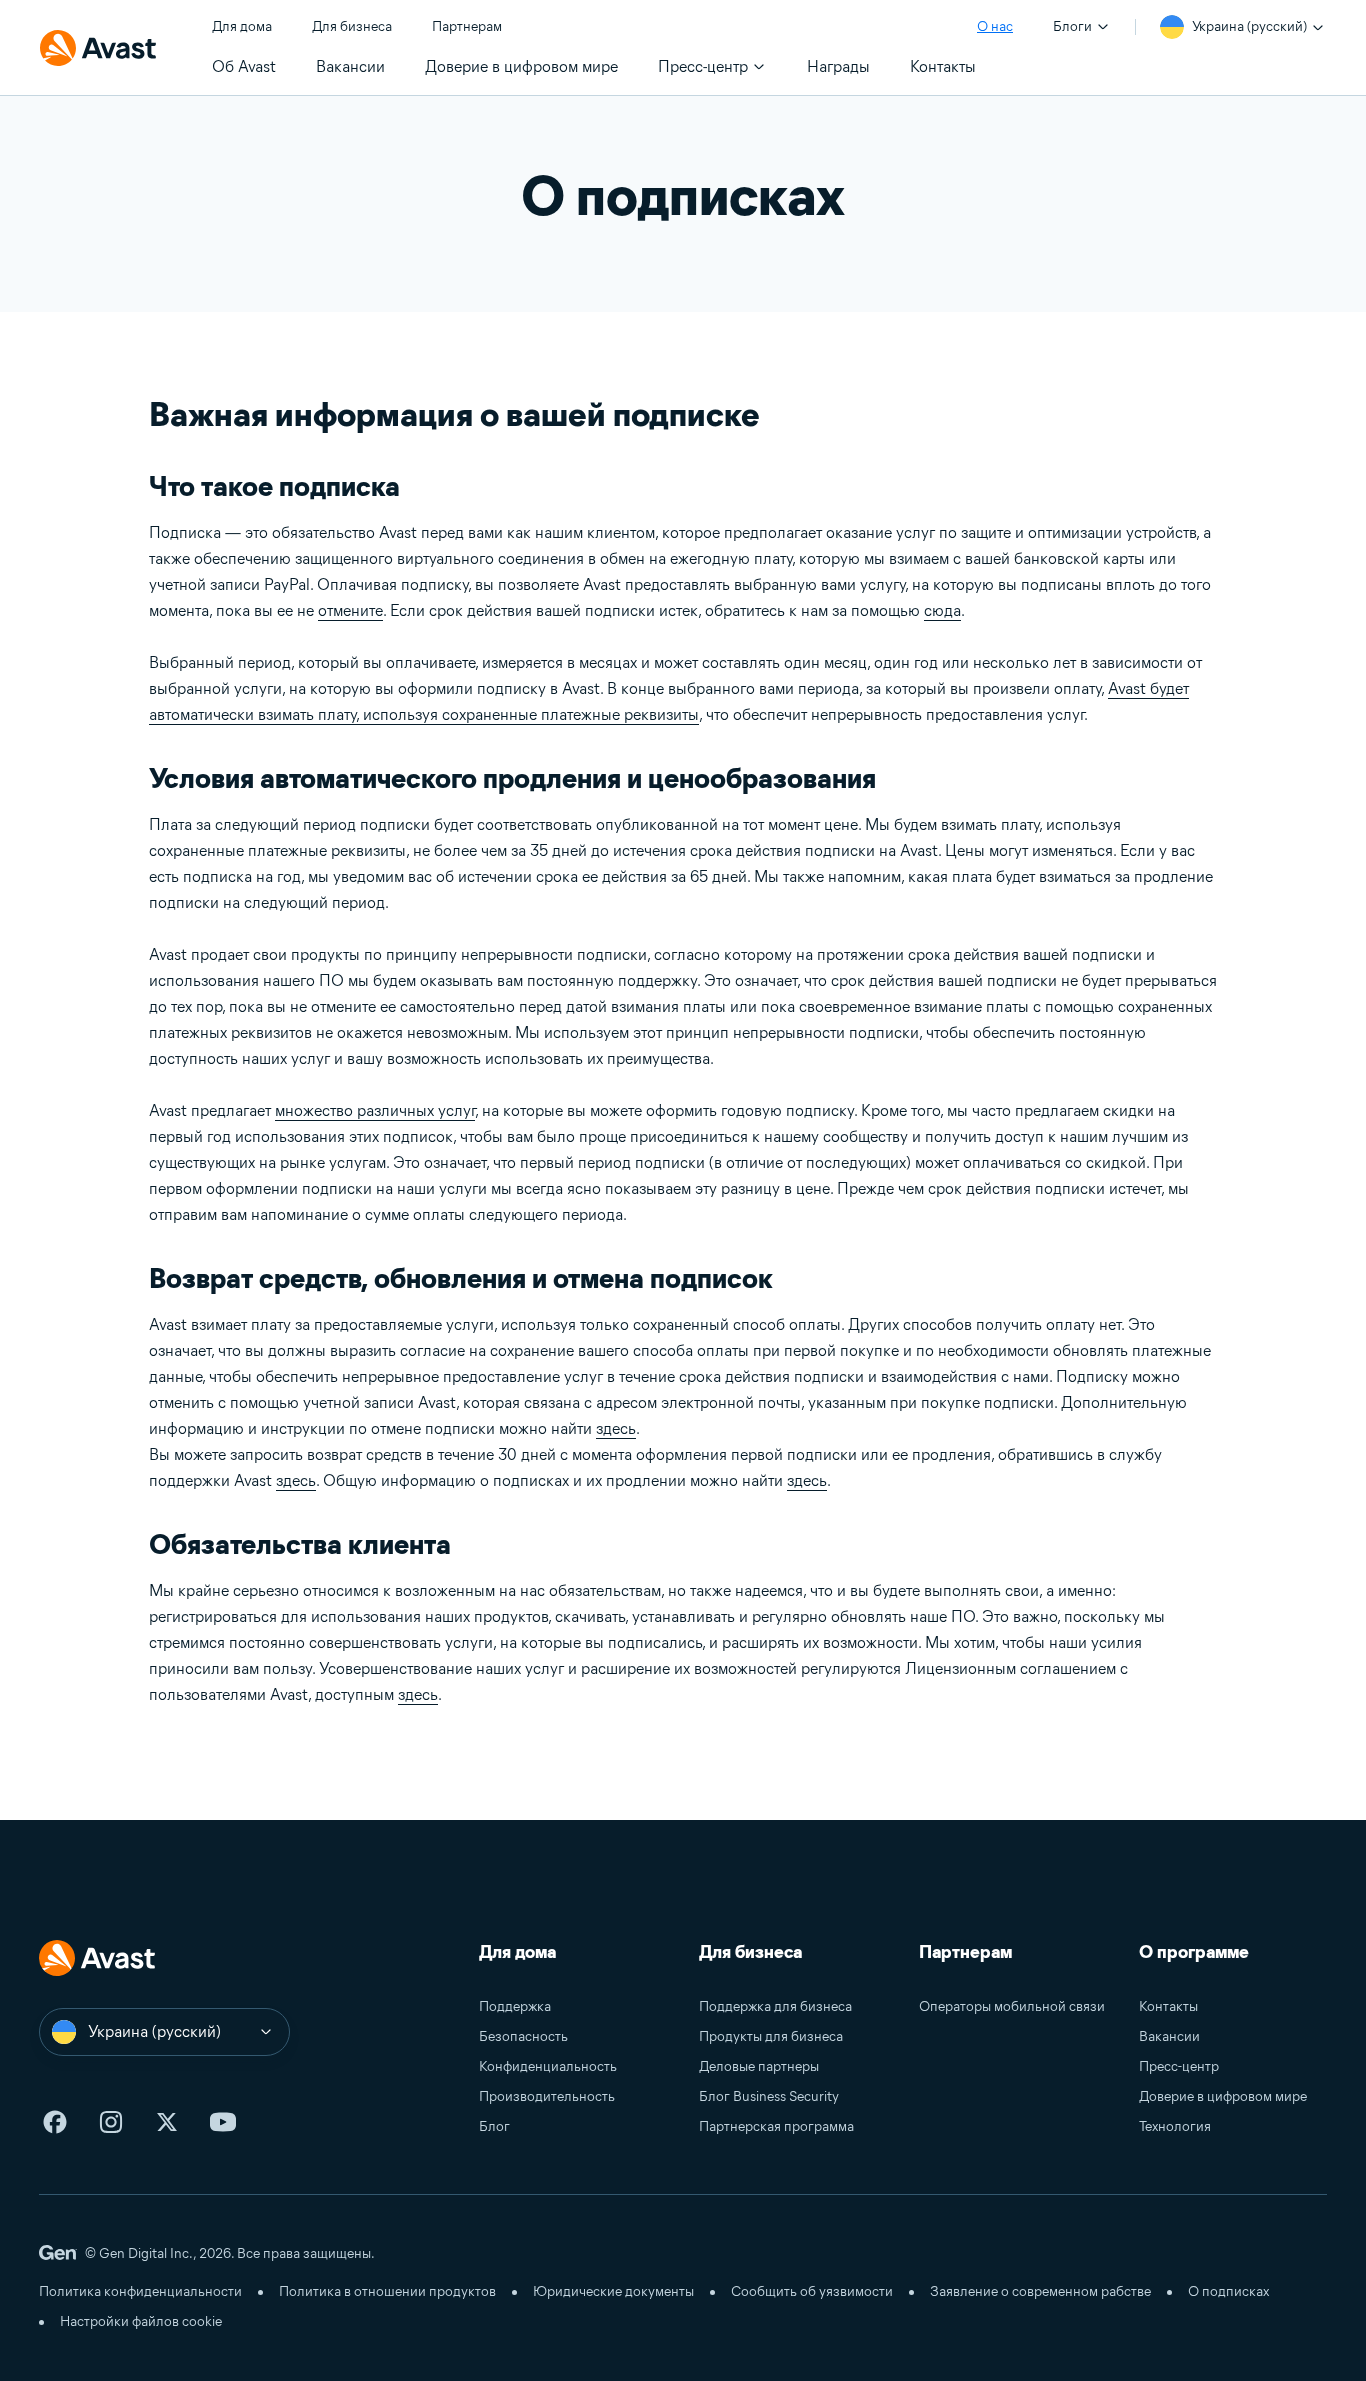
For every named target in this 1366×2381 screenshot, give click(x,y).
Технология (1175, 2126)
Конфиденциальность (548, 2066)
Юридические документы (613, 2291)
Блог (494, 2126)
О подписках (1228, 2291)
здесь (616, 1428)
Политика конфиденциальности (140, 2291)
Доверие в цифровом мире (1223, 2096)
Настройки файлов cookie (141, 2321)
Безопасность (523, 2036)
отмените (350, 610)
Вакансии (1169, 2036)
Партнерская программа (776, 2126)
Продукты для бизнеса (771, 2036)
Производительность (547, 2096)
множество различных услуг (375, 1110)
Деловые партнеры (759, 2066)
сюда (942, 610)
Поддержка (515, 2006)
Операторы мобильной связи (1012, 2006)
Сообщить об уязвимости (812, 2291)
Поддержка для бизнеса (775, 2006)
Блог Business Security (769, 2096)
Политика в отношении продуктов (387, 2291)
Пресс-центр (1179, 2066)
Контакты (1168, 2006)
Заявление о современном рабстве (1040, 2291)
